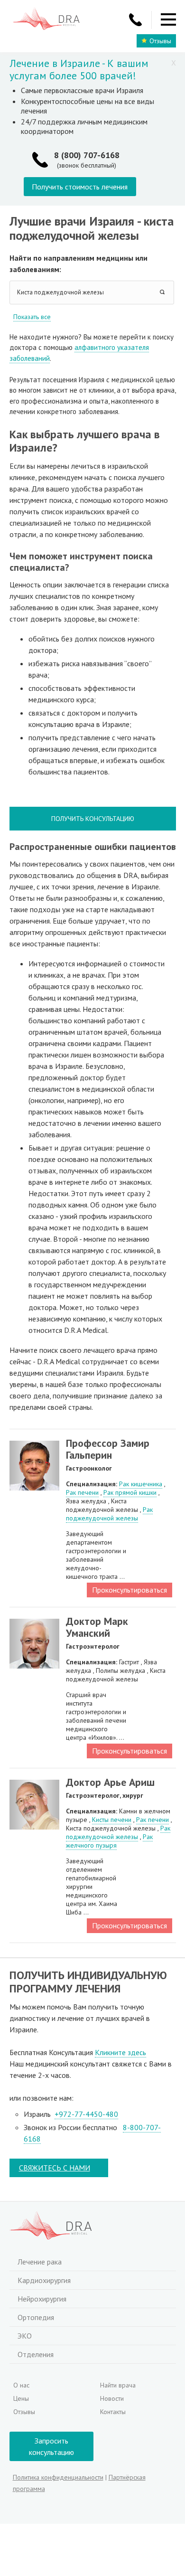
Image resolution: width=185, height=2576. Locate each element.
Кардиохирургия (44, 2280)
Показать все (32, 317)
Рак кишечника (141, 1484)
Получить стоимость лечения (80, 187)
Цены (21, 2398)
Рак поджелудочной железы (109, 1514)
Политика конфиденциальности (58, 2477)
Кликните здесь (120, 2052)
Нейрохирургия (42, 2299)
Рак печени (82, 1492)
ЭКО (25, 2336)
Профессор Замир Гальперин (108, 1449)
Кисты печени (112, 1820)
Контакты (113, 2412)
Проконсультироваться (129, 1590)
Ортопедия (36, 2317)
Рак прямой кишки (130, 1492)
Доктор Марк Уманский (97, 1627)
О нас (21, 2385)
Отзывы (160, 41)
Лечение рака (40, 2262)
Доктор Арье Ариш (110, 1782)
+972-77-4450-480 (86, 2114)
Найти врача (118, 2385)
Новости (112, 2398)
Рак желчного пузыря (109, 1841)
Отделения (36, 2354)
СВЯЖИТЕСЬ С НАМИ (55, 2168)
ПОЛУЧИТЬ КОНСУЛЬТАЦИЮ (93, 819)
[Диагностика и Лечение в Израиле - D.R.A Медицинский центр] (46, 20)
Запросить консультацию (51, 2446)
